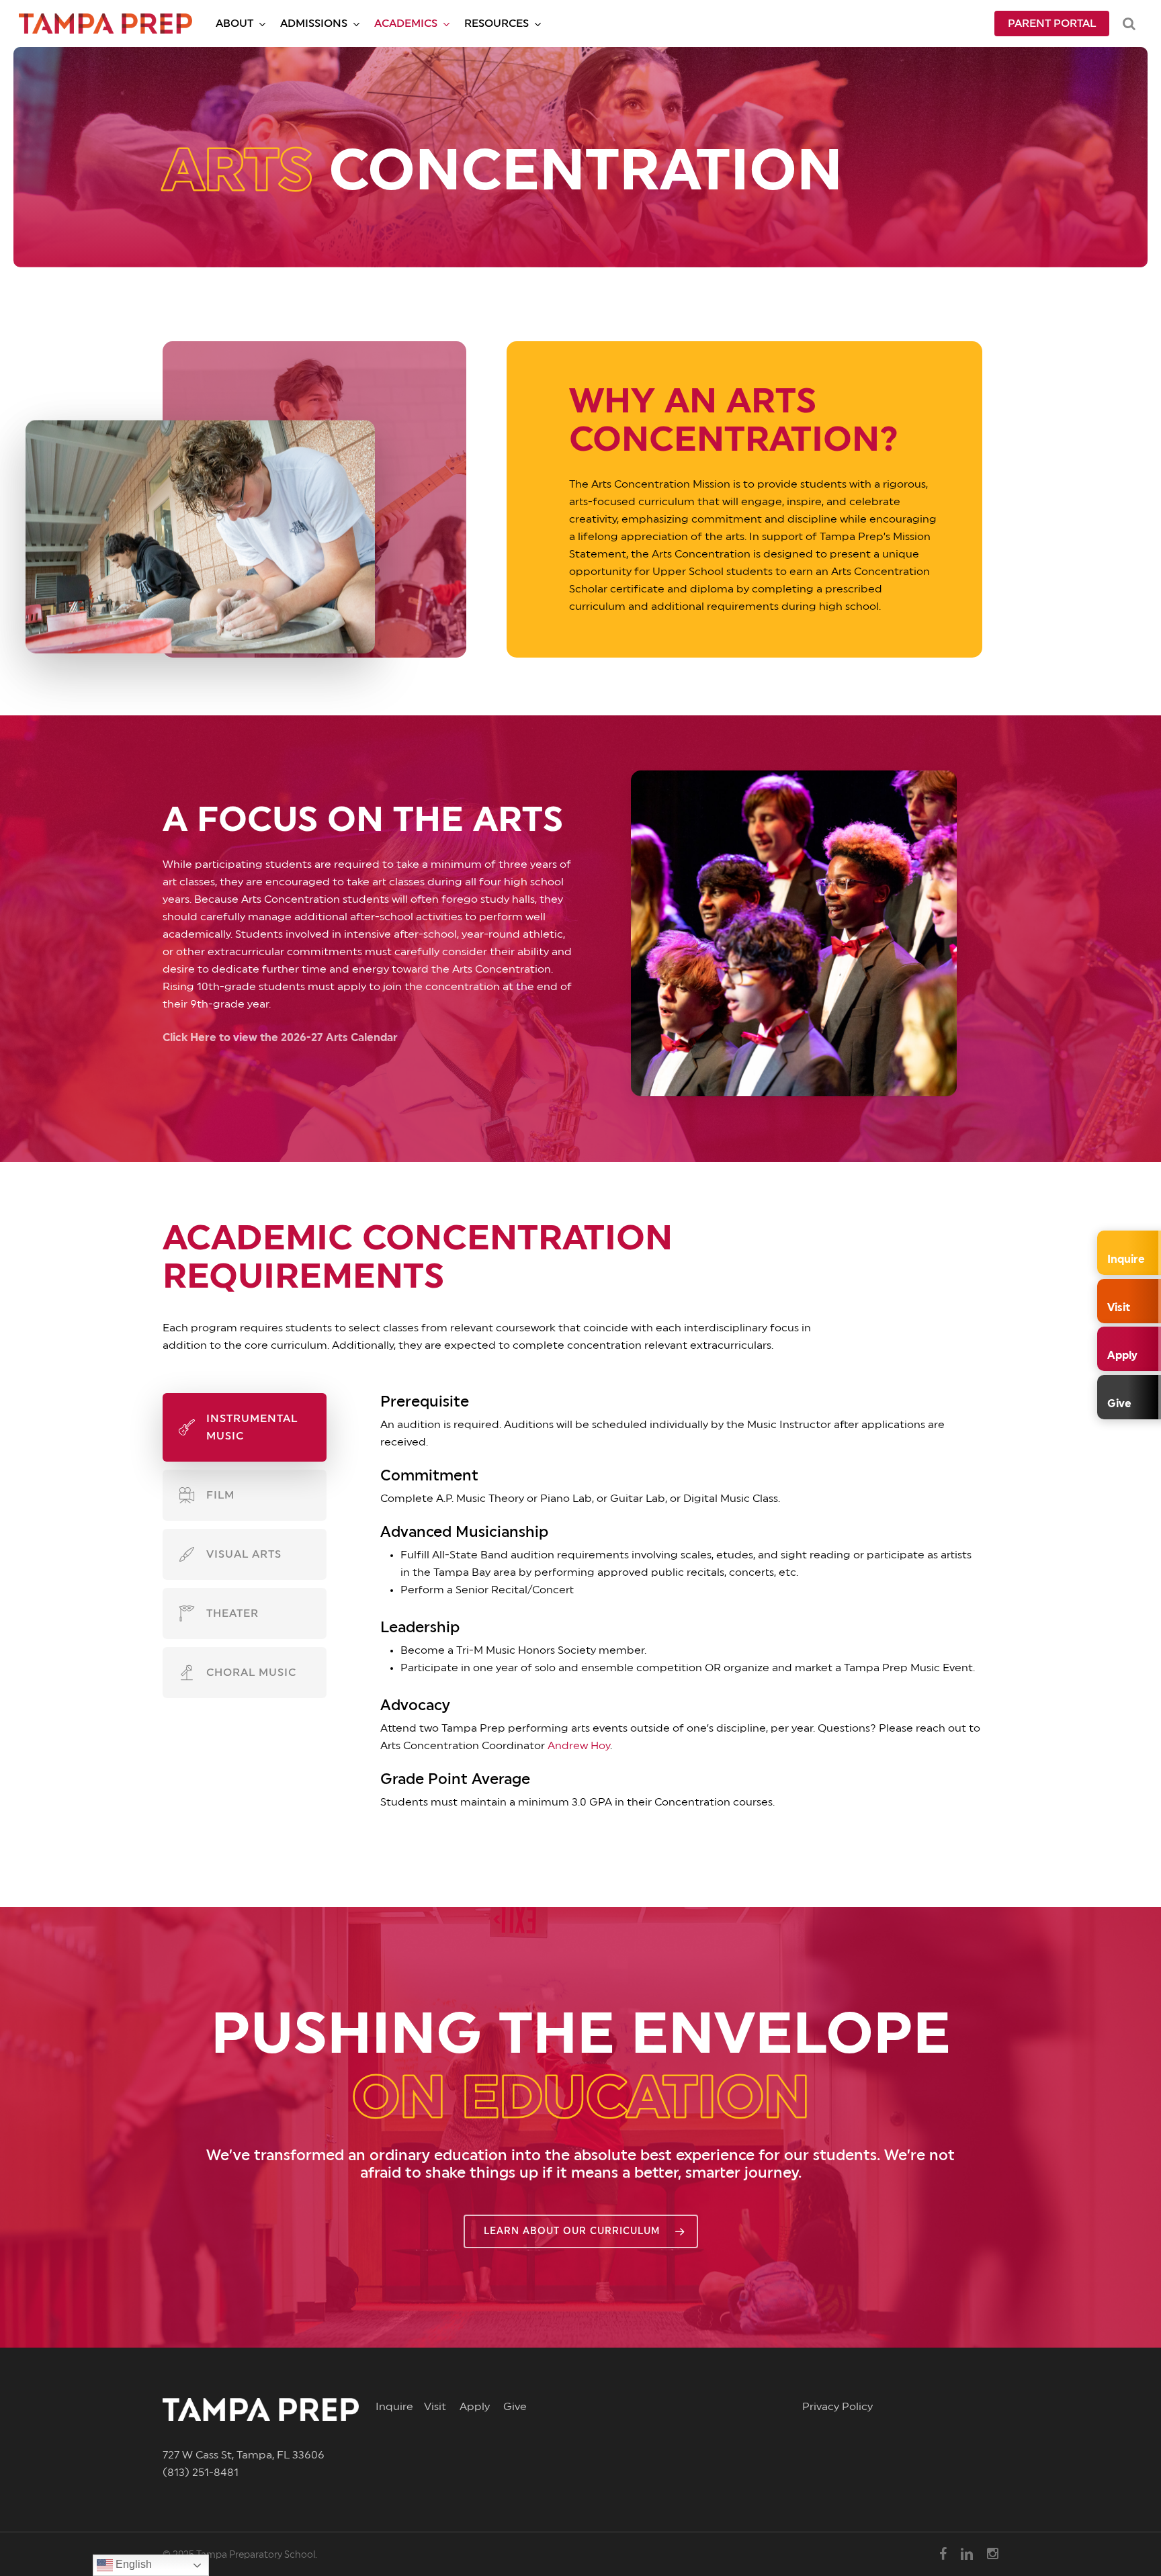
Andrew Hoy (579, 1746)
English (132, 2564)
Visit (442, 2407)
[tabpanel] (654, 1609)
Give (515, 2407)
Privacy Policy (837, 2407)
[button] (581, 2231)
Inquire (400, 2407)
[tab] (245, 1427)
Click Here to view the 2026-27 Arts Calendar (280, 1038)
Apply (481, 2407)
